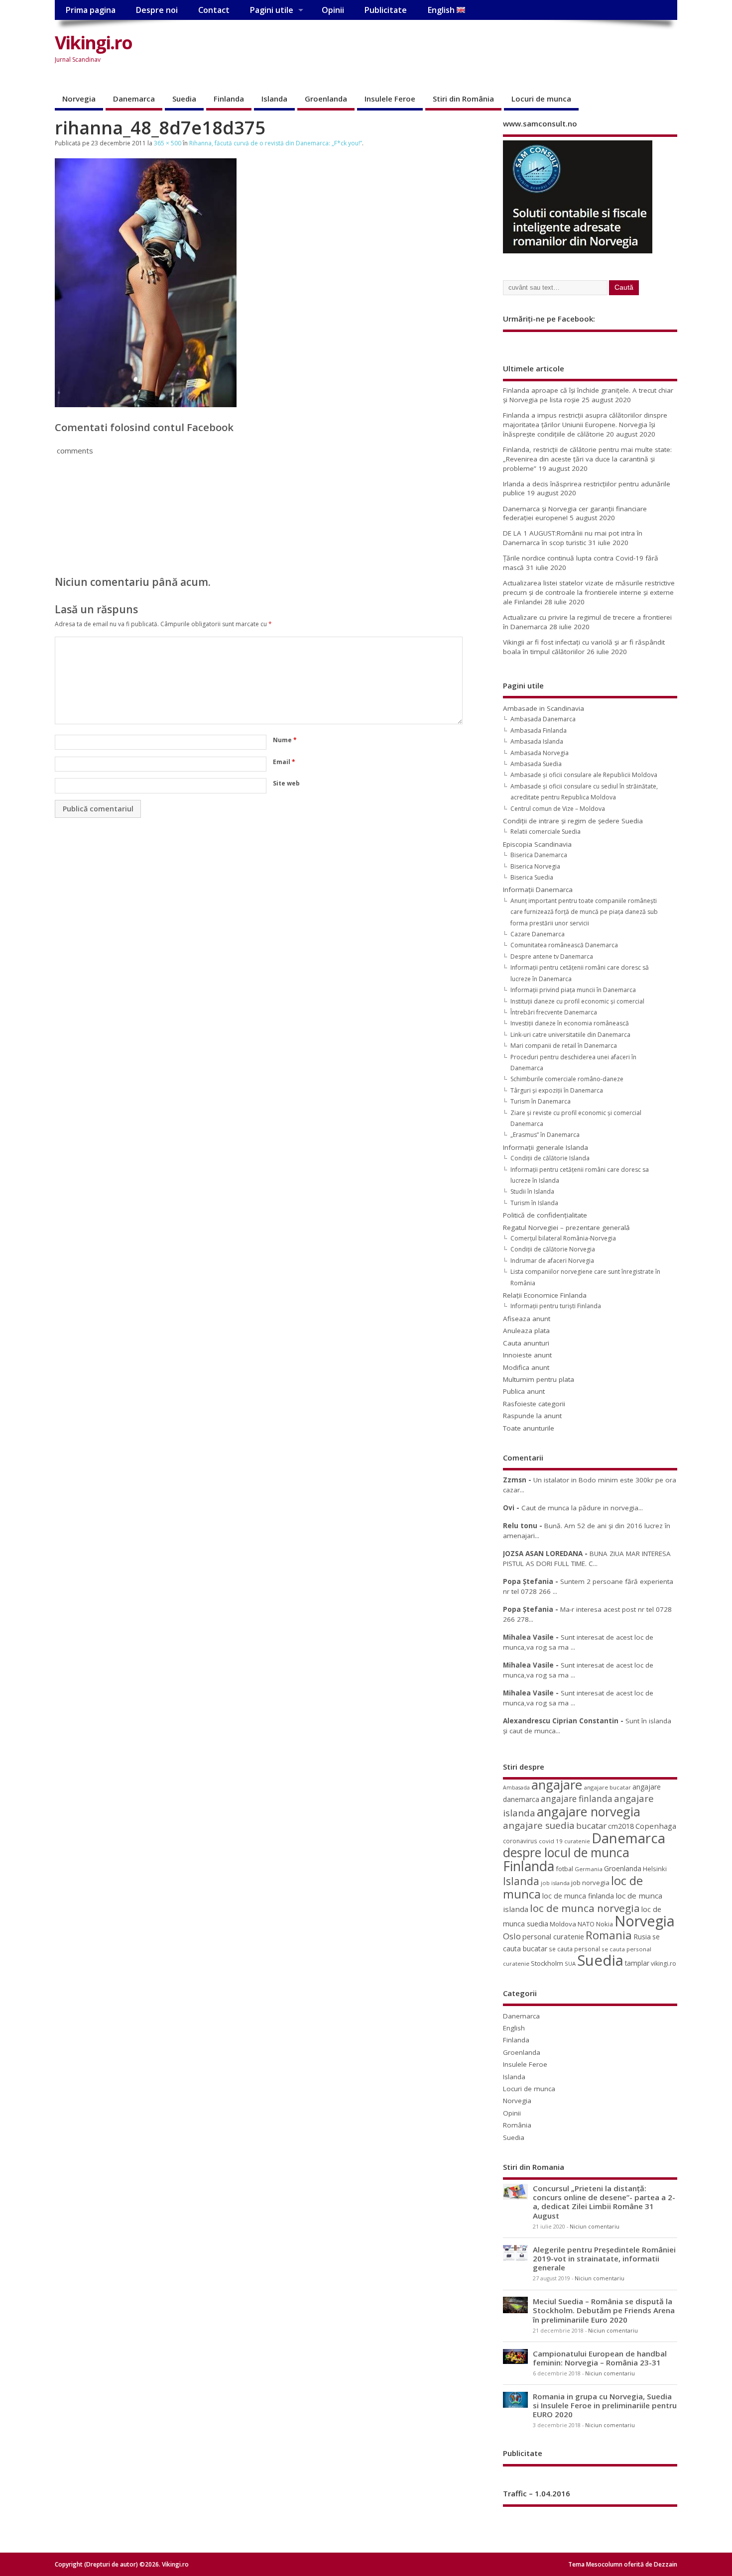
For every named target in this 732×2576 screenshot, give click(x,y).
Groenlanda (326, 99)
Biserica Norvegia (535, 866)
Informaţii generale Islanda (546, 1147)
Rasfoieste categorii (534, 1404)
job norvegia (590, 1883)
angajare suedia (539, 1825)
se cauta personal (574, 1949)
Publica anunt (524, 1391)
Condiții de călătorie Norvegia (553, 1249)
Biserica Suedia (532, 877)
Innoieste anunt (527, 1355)
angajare (557, 1785)
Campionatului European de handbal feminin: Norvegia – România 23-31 (600, 2358)
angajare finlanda (577, 1799)
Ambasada (516, 1788)
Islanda (274, 99)
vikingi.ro (664, 1963)
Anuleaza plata (526, 1331)
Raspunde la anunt (532, 1416)
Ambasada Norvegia (540, 753)
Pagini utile (271, 10)
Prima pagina (90, 10)
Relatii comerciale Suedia (546, 832)
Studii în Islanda (532, 1191)
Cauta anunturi (526, 1343)
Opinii (333, 10)
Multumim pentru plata (539, 1379)
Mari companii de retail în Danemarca (564, 1046)
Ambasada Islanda (537, 741)
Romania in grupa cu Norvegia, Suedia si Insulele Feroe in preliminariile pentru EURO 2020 (605, 2405)
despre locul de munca (566, 1852)
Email (284, 762)
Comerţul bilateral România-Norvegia (563, 1238)
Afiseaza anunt (527, 1319)
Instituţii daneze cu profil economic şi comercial (577, 1001)
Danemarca (134, 99)
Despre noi (157, 10)
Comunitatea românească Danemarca (564, 945)
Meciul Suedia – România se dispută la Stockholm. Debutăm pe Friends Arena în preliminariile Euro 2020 (604, 2310)
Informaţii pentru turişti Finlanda (556, 1306)
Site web (286, 783)
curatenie (577, 1841)
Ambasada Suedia (536, 764)
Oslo (512, 1936)
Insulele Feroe (390, 99)
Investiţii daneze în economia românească (570, 1023)
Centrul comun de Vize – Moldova (558, 809)
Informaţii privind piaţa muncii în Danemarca (573, 990)
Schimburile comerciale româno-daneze (567, 1079)
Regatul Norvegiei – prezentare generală (566, 1228)
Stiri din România (463, 99)
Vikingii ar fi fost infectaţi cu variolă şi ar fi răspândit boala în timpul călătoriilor (584, 647)
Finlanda (229, 99)
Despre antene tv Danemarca (552, 956)
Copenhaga (656, 1826)
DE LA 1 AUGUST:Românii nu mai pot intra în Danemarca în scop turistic (573, 538)
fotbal (564, 1869)
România (517, 2125)
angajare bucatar (607, 1787)
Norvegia (79, 99)
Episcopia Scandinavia (537, 844)
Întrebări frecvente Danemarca (554, 1012)
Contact (214, 10)
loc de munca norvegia (585, 1908)
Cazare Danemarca (538, 934)
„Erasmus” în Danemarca (545, 1135)
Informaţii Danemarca (538, 890)
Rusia (642, 1937)
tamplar (637, 1963)
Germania (589, 1869)
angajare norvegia (589, 1811)
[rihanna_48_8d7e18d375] (146, 404)
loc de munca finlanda (578, 1896)
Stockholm (547, 1963)
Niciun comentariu (595, 2227)
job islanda (555, 1883)
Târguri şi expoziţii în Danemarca (557, 1090)
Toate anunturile (529, 1428)
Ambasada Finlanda (539, 730)
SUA (570, 1963)
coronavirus (520, 1841)
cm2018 (621, 1826)
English (442, 10)
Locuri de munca (541, 99)
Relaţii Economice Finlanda (545, 1295)
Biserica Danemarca (539, 855)
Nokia (605, 1924)
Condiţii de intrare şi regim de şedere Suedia (573, 821)
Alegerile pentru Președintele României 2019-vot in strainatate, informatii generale (604, 2258)
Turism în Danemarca (541, 1101)
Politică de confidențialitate (545, 1215)
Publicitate (385, 10)
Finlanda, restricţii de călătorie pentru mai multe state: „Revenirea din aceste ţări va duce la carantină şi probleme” (587, 459)
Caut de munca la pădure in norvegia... (582, 1508)
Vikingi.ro (93, 43)
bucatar (591, 1826)
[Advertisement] (488, 51)
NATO (586, 1924)
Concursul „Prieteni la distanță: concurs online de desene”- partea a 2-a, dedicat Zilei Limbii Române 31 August (604, 2202)
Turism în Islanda (534, 1203)
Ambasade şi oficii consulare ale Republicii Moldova (584, 775)
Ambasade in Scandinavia (544, 708)
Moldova (563, 1924)
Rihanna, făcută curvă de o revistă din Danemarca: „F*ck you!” (276, 143)
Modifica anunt (526, 1367)
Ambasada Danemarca (543, 719)
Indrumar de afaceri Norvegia (552, 1261)
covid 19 (551, 1841)
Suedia (184, 99)
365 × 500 (168, 143)
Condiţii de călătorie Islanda (550, 1158)
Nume (285, 740)
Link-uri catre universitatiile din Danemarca (570, 1035)
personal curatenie (553, 1936)
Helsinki (655, 1869)
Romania (609, 1935)
